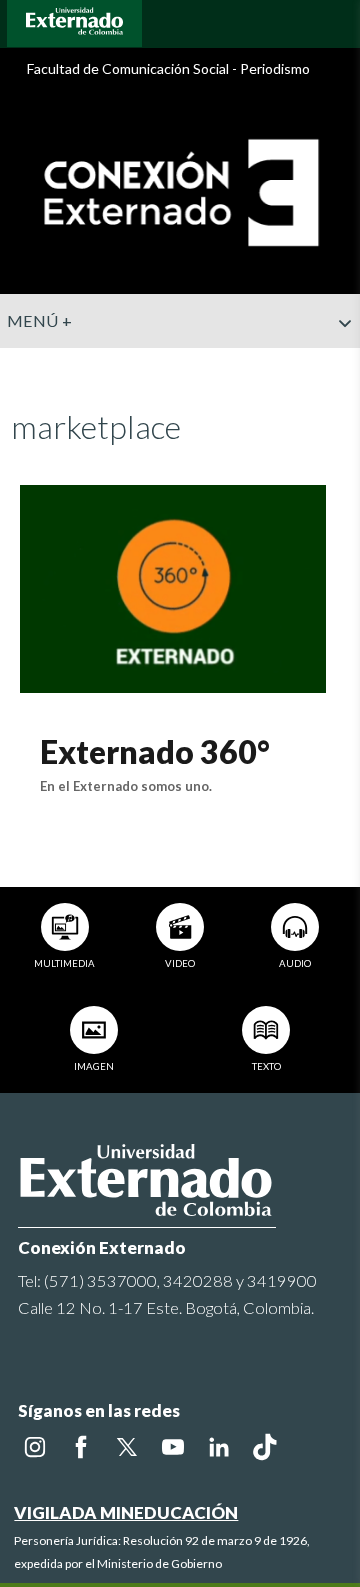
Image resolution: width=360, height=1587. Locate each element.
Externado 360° (155, 751)
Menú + (39, 320)
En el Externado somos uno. (126, 786)
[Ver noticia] (172, 586)
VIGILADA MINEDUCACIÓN (126, 1512)
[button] (337, 363)
